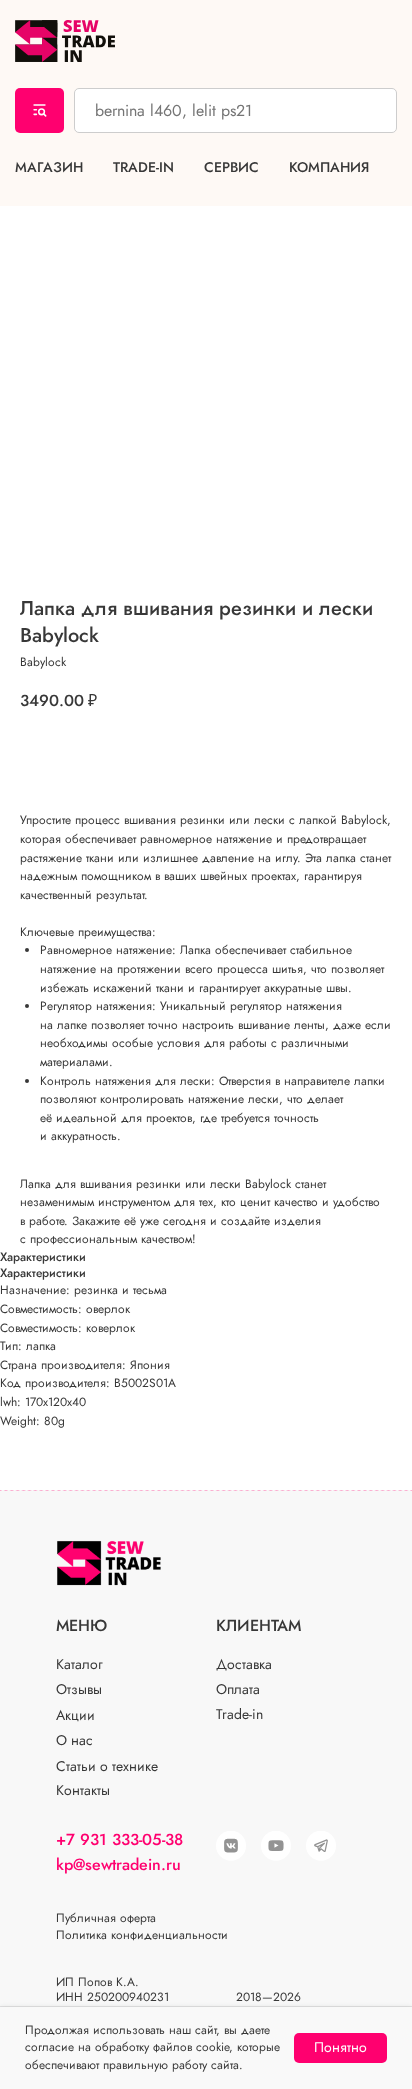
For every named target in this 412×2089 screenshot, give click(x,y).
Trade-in (143, 167)
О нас (74, 1740)
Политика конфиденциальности (142, 1935)
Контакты (83, 1790)
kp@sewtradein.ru (118, 1864)
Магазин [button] (49, 167)
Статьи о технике (107, 1766)
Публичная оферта (106, 1918)
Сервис (231, 167)
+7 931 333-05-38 (119, 1839)
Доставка (244, 1664)
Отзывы (79, 1689)
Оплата (238, 1689)
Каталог (79, 1664)
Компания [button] (329, 167)
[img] (276, 1846)
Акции (75, 1715)
